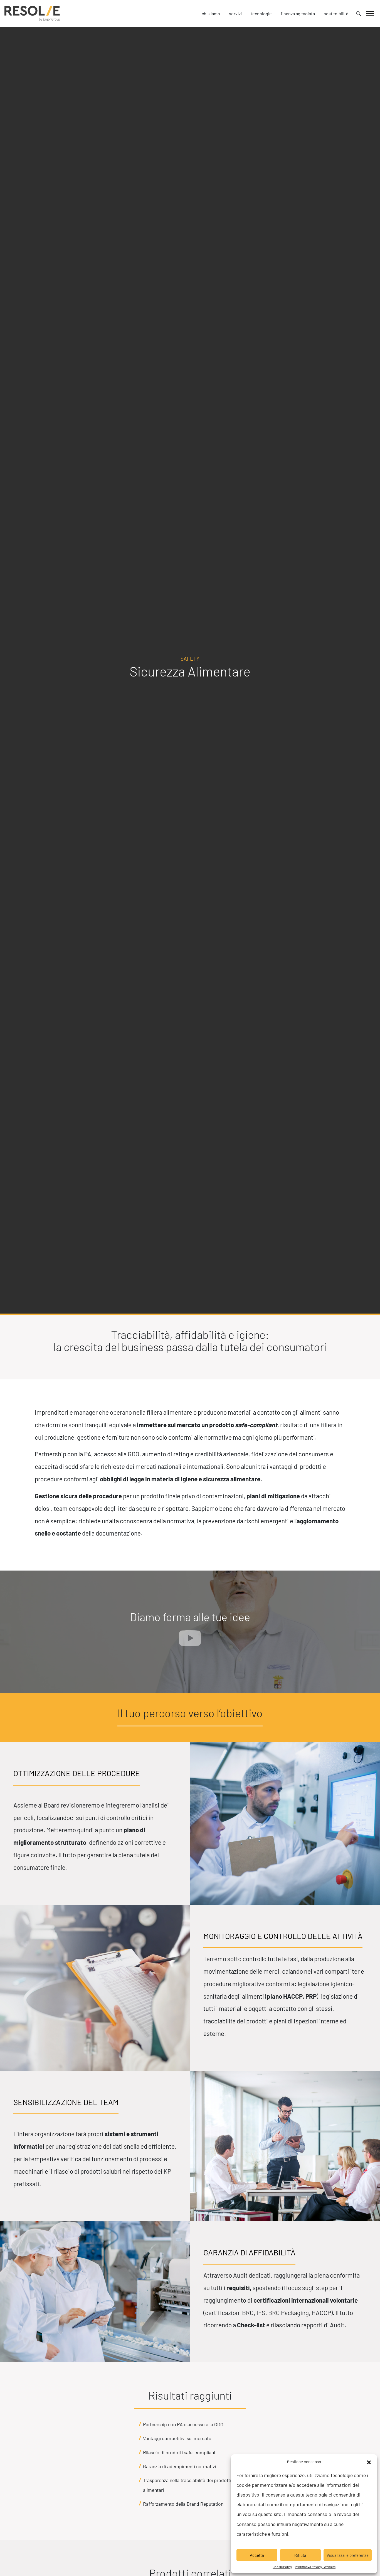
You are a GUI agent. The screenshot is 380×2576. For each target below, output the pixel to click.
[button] (369, 2462)
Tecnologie (261, 13)
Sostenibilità (336, 13)
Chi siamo (211, 13)
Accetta (257, 2555)
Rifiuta (300, 2555)
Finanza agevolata (298, 13)
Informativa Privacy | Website (315, 2567)
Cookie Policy (282, 2567)
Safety (190, 659)
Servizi (235, 13)
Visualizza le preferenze (348, 2555)
